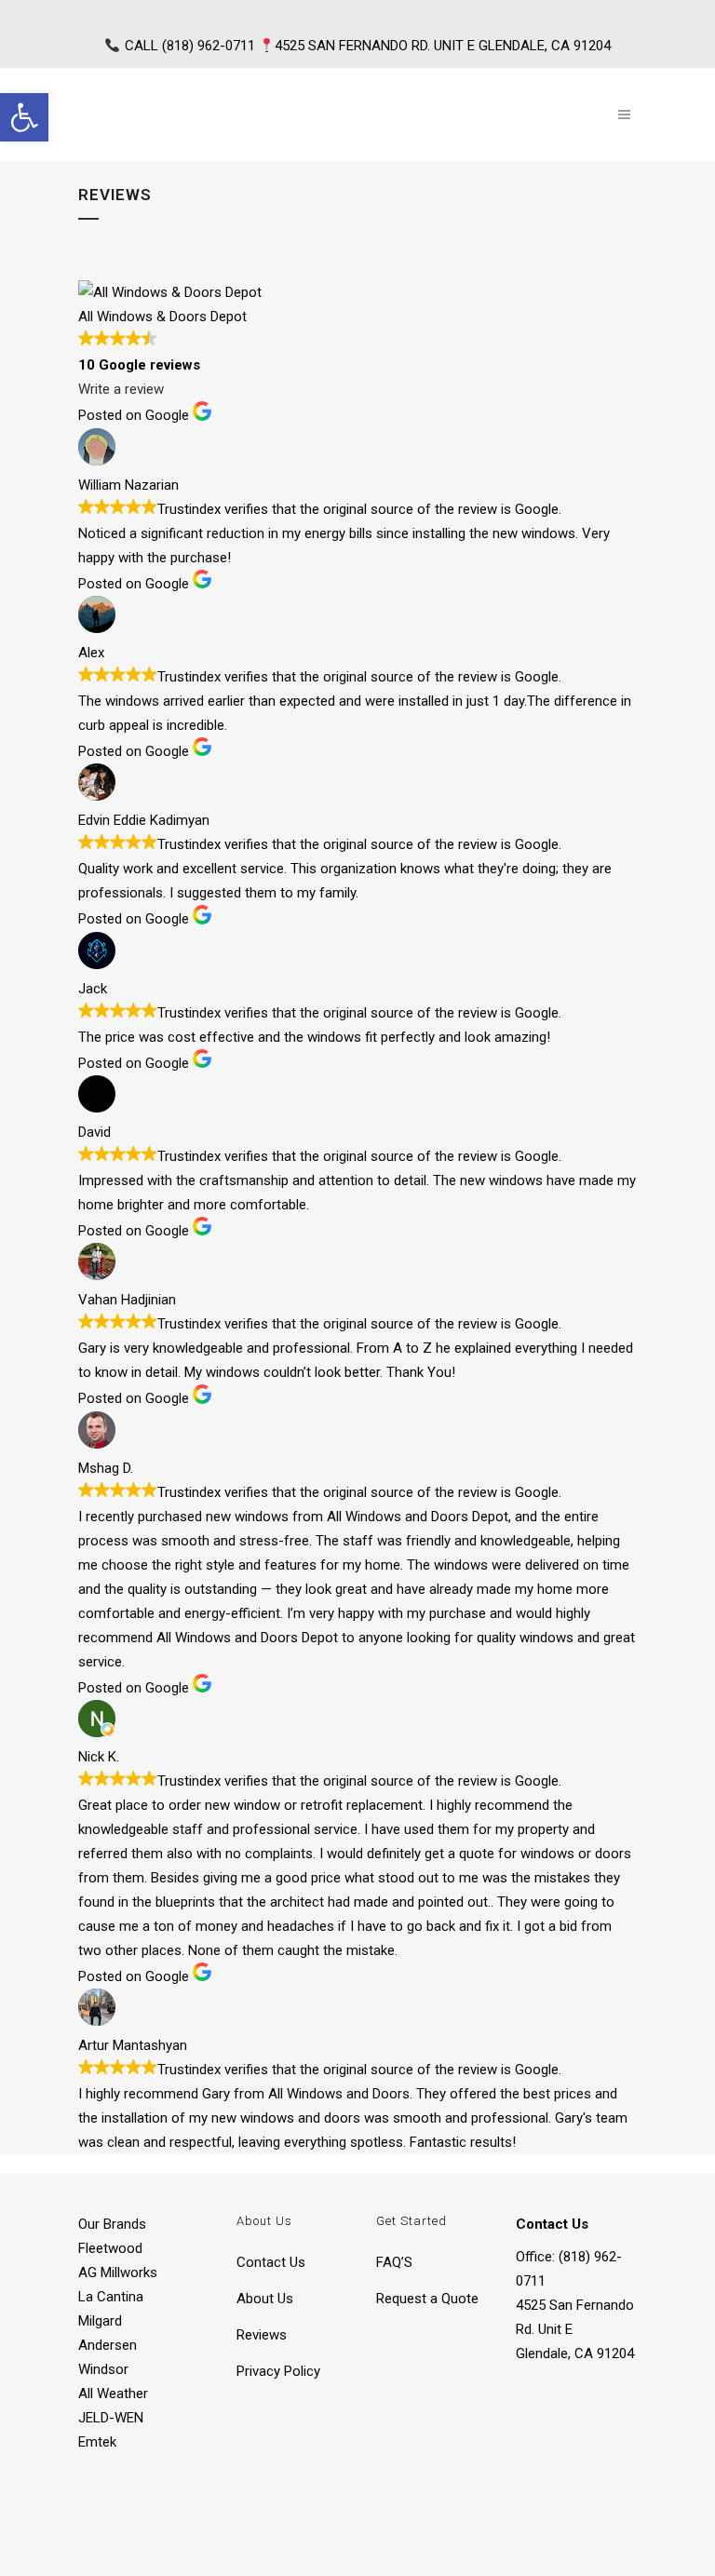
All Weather (113, 2394)
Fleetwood (110, 2248)
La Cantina (111, 2297)
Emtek (97, 2442)
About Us (265, 2299)
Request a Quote (427, 2299)
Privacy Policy (278, 2371)
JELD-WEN (111, 2418)
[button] (24, 117)
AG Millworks (118, 2273)
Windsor (103, 2369)
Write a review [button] (121, 389)
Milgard (100, 2321)
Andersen (108, 2345)
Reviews (262, 2335)
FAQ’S (394, 2262)
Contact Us (271, 2262)
